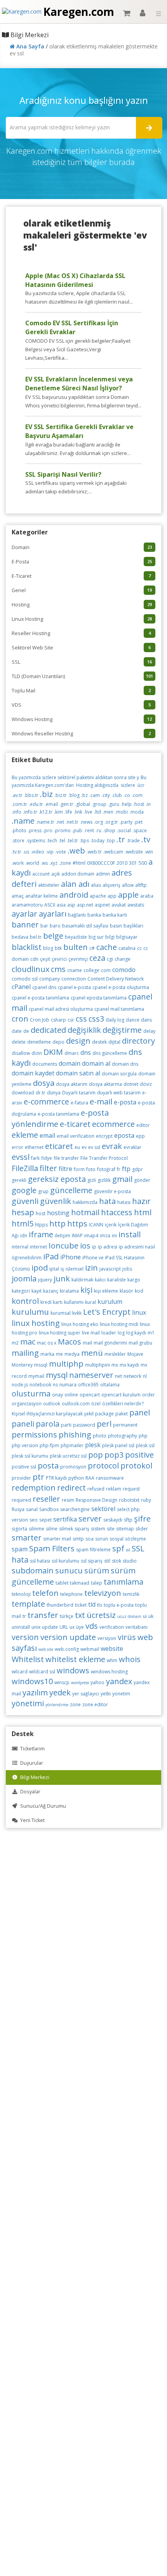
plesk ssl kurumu (30, 1456)
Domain (82, 547)
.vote (61, 852)
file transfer (66, 1158)
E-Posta (82, 562)
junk (62, 1279)
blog (48, 948)
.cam (95, 795)
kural (90, 1302)
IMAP (77, 1236)
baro (55, 926)
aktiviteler (49, 885)
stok (117, 1561)
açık (56, 874)
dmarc (72, 1053)
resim (68, 1500)
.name (23, 821)
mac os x (47, 1343)
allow (128, 885)
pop (96, 1455)
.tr (121, 839)
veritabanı (137, 1627)
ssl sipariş (92, 1561)
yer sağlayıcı (86, 1694)
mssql (41, 1365)
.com (137, 795)
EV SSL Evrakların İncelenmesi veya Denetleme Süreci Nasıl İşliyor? (79, 384)
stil (107, 1561)
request (131, 1489)
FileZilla (25, 1168)
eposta (124, 1135)
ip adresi (108, 1247)
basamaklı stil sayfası (85, 926)
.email (51, 804)
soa (90, 1539)
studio (130, 1561)
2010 (122, 863)
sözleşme (136, 1539)
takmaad (80, 1583)
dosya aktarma (105, 1084)
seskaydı (113, 1520)
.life (68, 812)
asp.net (85, 905)
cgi (110, 959)
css (81, 1019)
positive (139, 1455)
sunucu (69, 1571)
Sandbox (49, 1509)
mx (115, 1365)
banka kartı (115, 915)
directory (138, 1041)
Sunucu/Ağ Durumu (42, 1806)
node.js (20, 1385)
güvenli (25, 1201)
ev (84, 1147)
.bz (84, 795)
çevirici (59, 959)
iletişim (63, 1236)
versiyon (107, 1638)
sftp (128, 1520)
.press (35, 830)
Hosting (82, 605)
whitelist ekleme (75, 1659)
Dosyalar (29, 1792)
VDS (81, 705)
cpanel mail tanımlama (119, 1009)
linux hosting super (60, 1333)
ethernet (34, 1147)
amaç (18, 896)
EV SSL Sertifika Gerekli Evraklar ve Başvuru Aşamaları (79, 431)
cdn (34, 959)
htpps (41, 1225)
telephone (71, 1594)
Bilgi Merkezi (34, 1777)
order (149, 1395)
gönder (142, 1180)
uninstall (21, 1627)
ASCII (50, 905)
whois (130, 1659)
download (23, 1093)
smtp (78, 1539)
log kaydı (136, 1333)
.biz (46, 794)
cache (107, 947)
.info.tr (30, 812)
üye (80, 1627)
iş (62, 1269)
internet (38, 1247)
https (77, 1224)
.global (83, 804)
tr (24, 1616)
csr (71, 1020)
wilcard (20, 1672)
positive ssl (24, 1467)
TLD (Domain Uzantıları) (82, 676)
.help (126, 804)
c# (92, 948)
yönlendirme (57, 1705)
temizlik (131, 1594)
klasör (126, 1291)
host (41, 1213)
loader (109, 1333)
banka (94, 915)
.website (134, 852)
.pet (138, 822)
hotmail (85, 1212)
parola (48, 1424)
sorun (102, 1539)
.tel (62, 841)
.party (126, 822)
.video (37, 852)
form (79, 1169)
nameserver (91, 1375)
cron (20, 1019)
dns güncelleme (110, 1053)
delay (149, 1031)
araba (147, 896)
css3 (96, 1019)
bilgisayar (127, 937)
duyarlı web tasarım (119, 1093)
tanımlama (124, 1582)
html (143, 1212)
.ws (44, 863)
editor (143, 1125)
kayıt (37, 1291)
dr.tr (41, 1093)
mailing (25, 1353)
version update (68, 1637)
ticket (81, 1605)
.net (60, 822)
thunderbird (60, 1605)
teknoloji (21, 1594)
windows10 (32, 1681)
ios (85, 1246)
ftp (126, 1169)
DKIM (53, 1052)
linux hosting (36, 1323)
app (112, 896)
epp (140, 1136)
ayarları (53, 914)
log (121, 1333)
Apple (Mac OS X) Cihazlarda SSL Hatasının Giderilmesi (75, 280)
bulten (76, 947)
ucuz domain (129, 1616)
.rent (89, 830)
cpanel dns (44, 987)
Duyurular (30, 1763)
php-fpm (49, 1445)
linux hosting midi (119, 1324)
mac (28, 1342)
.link (78, 812)
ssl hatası (40, 1561)
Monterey (22, 1365)
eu (77, 1147)
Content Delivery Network (116, 979)
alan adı (75, 884)
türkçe (67, 1616)
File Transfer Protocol (104, 1158)
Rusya (18, 1509)
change (123, 959)
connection (74, 979)
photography (123, 1436)
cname (75, 970)
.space (140, 830)
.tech (52, 841)
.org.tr (111, 822)
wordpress (80, 1683)
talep (97, 1583)
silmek (66, 1529)
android (74, 895)
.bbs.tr (31, 795)
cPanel (21, 987)
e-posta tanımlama (58, 1114)
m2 (15, 1343)
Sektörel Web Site (81, 648)
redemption (34, 1488)
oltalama (110, 1385)
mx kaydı (129, 1365)
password (84, 1425)
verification (112, 1627)
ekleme (25, 1135)
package (104, 1414)
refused (96, 1489)
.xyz (53, 863)
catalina (127, 948)
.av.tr (17, 795)
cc (139, 948)
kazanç (51, 1291)
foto (91, 1169)
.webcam (113, 852)
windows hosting (109, 1672)
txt (80, 1615)
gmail (122, 1179)
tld (92, 1604)
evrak (112, 1146)
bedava (20, 937)
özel (96, 1404)
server (90, 1519)
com (106, 970)
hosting (58, 1213)
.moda (137, 812)
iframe (41, 1234)
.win (149, 852)
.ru (98, 830)
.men (108, 812)
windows (73, 1670)
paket (122, 1414)
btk (58, 948)
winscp (62, 1682)
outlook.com (76, 1404)
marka (47, 1354)
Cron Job (40, 1020)
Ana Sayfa (30, 46)
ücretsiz (101, 1615)
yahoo (97, 1682)
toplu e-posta (119, 1605)
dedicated (48, 1030)
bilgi (110, 937)
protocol (103, 1466)
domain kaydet (33, 1073)
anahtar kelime (42, 896)
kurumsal (61, 1313)
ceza (97, 958)
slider (142, 1529)
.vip (50, 852)
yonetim (121, 1694)
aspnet (102, 905)
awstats (136, 905)
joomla (24, 1279)
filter (48, 1168)
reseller (46, 1499)
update (50, 1627)
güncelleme (71, 1190)
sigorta (19, 1529)
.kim (58, 812)
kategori (21, 1291)
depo (58, 1042)
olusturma (31, 1394)
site (111, 1529)
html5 (23, 1224)
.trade (133, 841)
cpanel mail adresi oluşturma (61, 1009)
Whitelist (28, 1659)
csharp (58, 1020)
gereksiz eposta (57, 1179)
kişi (86, 1290)
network (132, 1376)
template (28, 1604)
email (47, 1135)
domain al (96, 1063)
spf (118, 1548)
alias (96, 885)
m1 (151, 1333)
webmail (90, 1649)
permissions (34, 1435)
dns (86, 1053)
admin (103, 874)
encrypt (104, 1136)
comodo (124, 970)
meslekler (115, 1354)
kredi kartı (51, 1302)
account (41, 874)
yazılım (35, 1692)
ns (55, 1385)
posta (48, 1466)
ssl (128, 1550)
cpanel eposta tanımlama (99, 998)
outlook (52, 1404)
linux (139, 1312)
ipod (40, 1268)
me (59, 1354)
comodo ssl (25, 979)
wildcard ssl (42, 1672)
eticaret (59, 1146)
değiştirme (122, 1030)
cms (58, 969)
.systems (36, 841)
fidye (47, 1158)
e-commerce (46, 1102)
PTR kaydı (56, 1478)
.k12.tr (46, 812)
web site (46, 1649)
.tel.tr (72, 841)
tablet (62, 1583)
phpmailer (72, 1445)
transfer (43, 1615)
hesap (23, 1212)
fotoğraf (106, 1169)
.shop (109, 830)
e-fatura (79, 1103)
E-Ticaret (81, 576)
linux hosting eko (80, 1324)
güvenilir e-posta (112, 1191)
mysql (57, 1375)
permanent (125, 1425)
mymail (36, 1376)
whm (112, 1660)
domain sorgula (119, 1074)
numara (68, 1385)
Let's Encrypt (107, 1312)
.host (139, 804)
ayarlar (24, 914)
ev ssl (94, 1147)
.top (110, 841)
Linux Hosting (82, 619)
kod (139, 1291)
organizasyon (27, 1404)
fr (119, 1169)
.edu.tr (36, 804)
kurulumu (30, 1312)
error (17, 1147)
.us (26, 852)
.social (124, 830)
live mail (91, 1333)
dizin (37, 1053)
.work (18, 863)
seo (34, 1520)
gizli (92, 1180)
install (130, 1234)
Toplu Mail (81, 691)
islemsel (75, 1269)
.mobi (121, 812)
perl (104, 1424)
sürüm (97, 1571)
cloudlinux (30, 969)
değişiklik (84, 1030)
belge (53, 936)
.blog (74, 795)
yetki (106, 1694)
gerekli (19, 1180)
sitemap (125, 1529)
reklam (114, 1489)
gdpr (137, 1169)
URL (64, 1627)
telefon (45, 1593)
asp (71, 905)
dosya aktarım (72, 1084)
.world (32, 863)
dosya (44, 1083)
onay (57, 1395)
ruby (146, 1500)
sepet (45, 1520)
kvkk (77, 1313)
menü (92, 1353)
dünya (54, 1093)
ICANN (96, 1225)
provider (21, 1478)
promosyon (73, 1467)
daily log (115, 1020)
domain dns (125, 1064)
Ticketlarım (31, 1749)
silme (52, 1529)
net (118, 1376)
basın (116, 926)
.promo (62, 830)
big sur (96, 937)
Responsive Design (97, 1500)
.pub (77, 830)
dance (133, 1020)
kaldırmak (82, 1280)
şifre (142, 1519)
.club (117, 795)
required (21, 1500)
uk (151, 1616)
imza (105, 1236)
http (57, 1224)
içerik (111, 1225)
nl (145, 1376)
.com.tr (19, 804)
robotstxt (129, 1500)
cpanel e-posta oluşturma (121, 987)
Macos (70, 1342)
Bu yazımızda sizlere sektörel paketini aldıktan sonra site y (75, 777)
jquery (45, 1280)
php (143, 1436)
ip (94, 1247)
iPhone (70, 1257)
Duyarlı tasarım (79, 1093)
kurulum (110, 1302)
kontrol (25, 1301)
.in (148, 804)
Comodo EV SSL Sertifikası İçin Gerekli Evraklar (72, 327)
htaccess (117, 1212)
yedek (60, 1692)
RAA (90, 1478)
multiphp (66, 1364)
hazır (141, 1201)
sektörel (103, 1509)
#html (79, 863)
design (78, 1041)
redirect (71, 1488)
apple (128, 895)
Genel (82, 590)
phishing (75, 1435)
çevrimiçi (78, 959)
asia (61, 905)
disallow (21, 1053)
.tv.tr (17, 852)
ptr (38, 1477)
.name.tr (45, 822)
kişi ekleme (106, 1291)
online (71, 1395)
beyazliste (76, 937)
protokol (136, 1466)
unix (36, 1627)
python (76, 1478)
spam (20, 1549)
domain (70, 1063)
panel (140, 1413)
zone (75, 1704)
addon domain (78, 874)
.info (17, 812)
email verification (76, 1136)
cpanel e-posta (74, 987)
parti (66, 1425)
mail (87, 1343)
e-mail (101, 1102)
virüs (127, 1637)
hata (107, 1201)
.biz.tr (61, 795)
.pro (48, 830)
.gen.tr (66, 804)
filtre (65, 1169)
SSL (82, 662)
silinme (37, 1529)
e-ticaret (75, 1124)
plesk (93, 1445)
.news (86, 822)
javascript (110, 1269)
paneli (23, 1424)
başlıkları (133, 926)
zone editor (95, 1704)
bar (44, 926)
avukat (119, 905)
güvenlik (56, 1201)
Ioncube (63, 1246)
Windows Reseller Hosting (81, 734)
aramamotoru (27, 905)
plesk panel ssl (118, 1445)
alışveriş (111, 885)
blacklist (27, 947)
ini (114, 1236)
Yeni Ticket (31, 1820)
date (17, 1031)
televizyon (103, 1593)
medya (72, 1354)
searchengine (75, 1509)
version (25, 1637)
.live (88, 812)
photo (100, 1436)
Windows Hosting (82, 719)
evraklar (132, 1147)
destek (99, 1042)
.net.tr (72, 822)
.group (99, 804)
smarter (27, 1538)
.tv (146, 839)
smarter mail (57, 1539)
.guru (114, 804)
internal (20, 1247)
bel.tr (36, 937)
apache (98, 896)
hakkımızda (85, 1202)
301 (133, 863)
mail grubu (140, 1343)
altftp (141, 885)
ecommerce (113, 1124)
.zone (65, 863)
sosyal (117, 1539)
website (112, 1649)
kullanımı (74, 1302)
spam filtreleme (93, 1550)
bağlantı (77, 915)
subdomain (33, 1571)
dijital (114, 1042)
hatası (124, 1202)
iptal (54, 1269)
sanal (32, 1509)
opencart (90, 1395)
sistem (98, 1529)
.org (98, 822)
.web (76, 851)
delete (19, 1042)
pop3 (114, 1455)
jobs (127, 1269)
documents (45, 1064)
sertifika (65, 1519)
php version (25, 1445)
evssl (21, 1157)
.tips (84, 841)
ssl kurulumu (65, 1561)
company (50, 979)
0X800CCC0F (101, 863)
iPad (51, 1256)
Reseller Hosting (81, 633)
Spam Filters (52, 1548)
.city (106, 795)
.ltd (97, 812)
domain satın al (78, 1073)
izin (91, 1268)
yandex (119, 1681)
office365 (88, 1385)
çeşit (45, 959)
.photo (19, 830)
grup (43, 1191)
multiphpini (97, 1365)
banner (25, 925)
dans (146, 1020)
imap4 (91, 1236)
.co (127, 795)
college (91, 970)
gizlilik (104, 1180)
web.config (67, 1649)
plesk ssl (145, 1445)
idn (24, 1236)
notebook (40, 1385)
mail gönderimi (110, 1343)
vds (92, 1626)
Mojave (135, 1354)
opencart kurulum (121, 1395)
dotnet (131, 1084)
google (24, 1190)
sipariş (82, 1529)
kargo (134, 1280)
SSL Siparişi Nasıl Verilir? (63, 474)
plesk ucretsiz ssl (68, 1456)
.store (18, 841)
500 (143, 863)
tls (100, 1605)
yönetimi (28, 1703)
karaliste (117, 1280)
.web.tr (94, 852)
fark (35, 1158)
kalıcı (100, 1280)
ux (72, 1627)
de (26, 1031)
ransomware (110, 1478)
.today (97, 841)
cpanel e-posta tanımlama (40, 998)
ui (145, 1616)
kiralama (69, 1291)
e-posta (125, 1102)
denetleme (39, 1042)
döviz (146, 1084)
